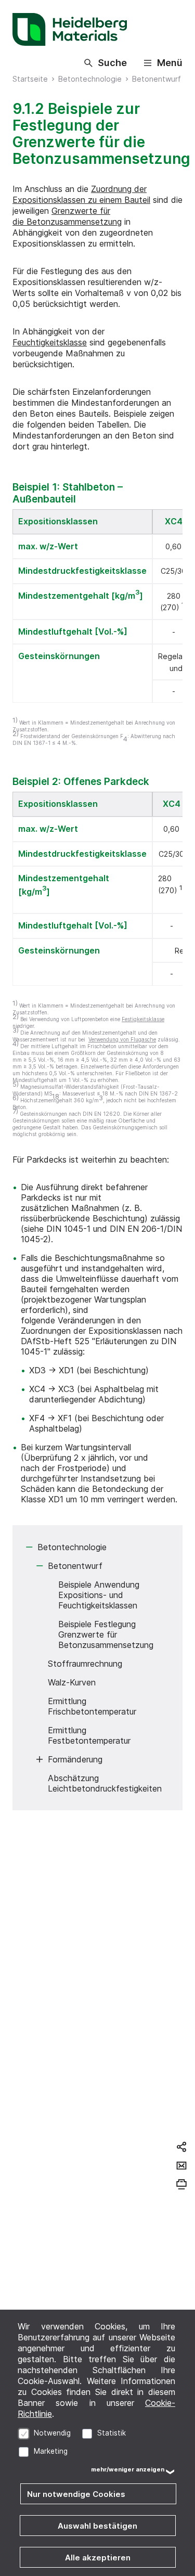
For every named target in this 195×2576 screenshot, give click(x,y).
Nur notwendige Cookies (76, 2494)
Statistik (112, 2433)
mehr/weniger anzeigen (128, 2469)
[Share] (181, 2147)
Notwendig (52, 2433)
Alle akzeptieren (98, 2558)
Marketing (51, 2451)
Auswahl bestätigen (97, 2526)
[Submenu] (29, 1547)
